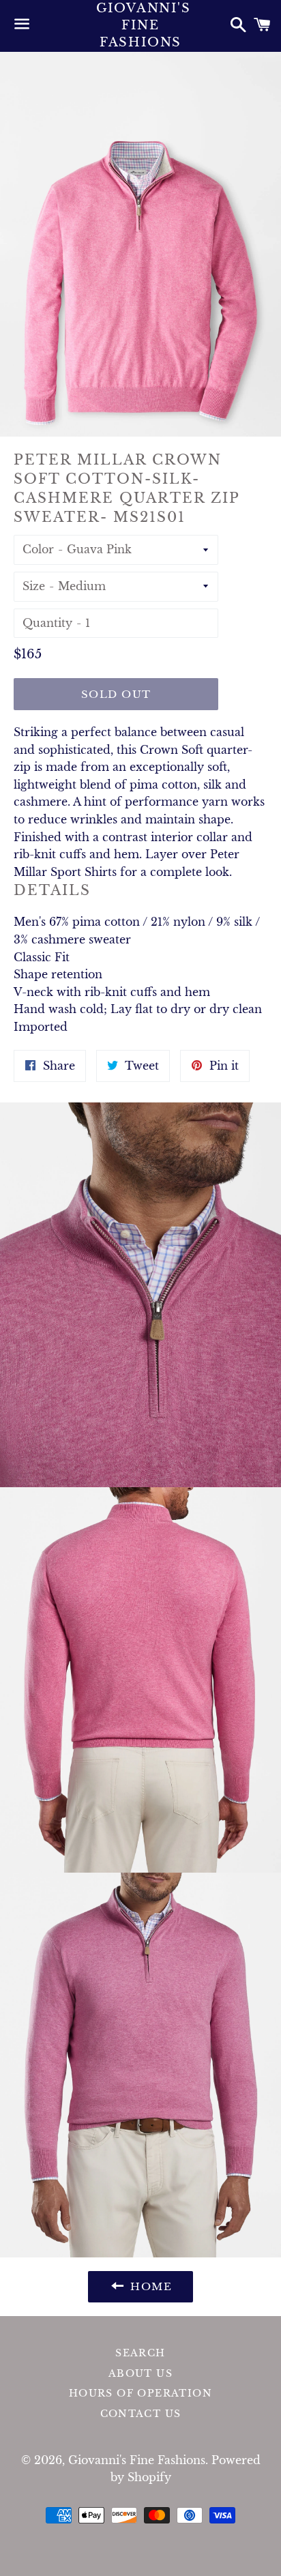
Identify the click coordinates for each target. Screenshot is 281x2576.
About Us (140, 2373)
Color (38, 549)
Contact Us (141, 2414)
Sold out (116, 694)
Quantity (47, 623)
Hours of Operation (140, 2393)
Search (140, 2353)
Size (34, 586)
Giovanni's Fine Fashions (141, 25)
